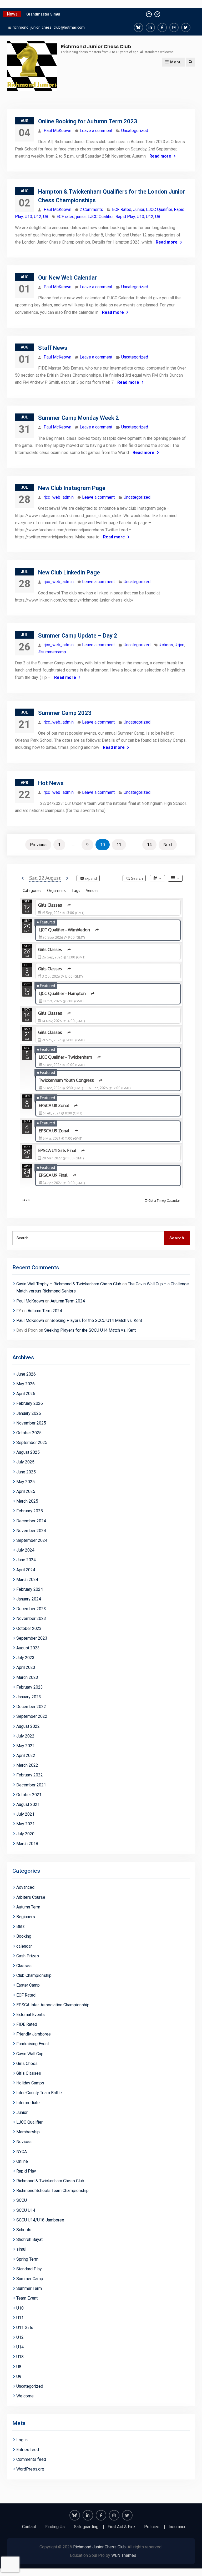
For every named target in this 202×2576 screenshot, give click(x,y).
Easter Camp (28, 1985)
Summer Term (29, 2288)
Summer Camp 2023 (65, 713)
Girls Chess (27, 2064)
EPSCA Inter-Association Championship (53, 2005)
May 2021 (26, 1824)
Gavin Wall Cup (30, 2054)
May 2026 (26, 1384)
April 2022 (26, 1756)
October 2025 (29, 1433)
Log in (22, 2440)
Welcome (25, 2396)
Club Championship (34, 1975)
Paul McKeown (57, 131)
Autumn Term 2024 (68, 1301)
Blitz (21, 1926)
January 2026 (29, 1413)
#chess (166, 645)
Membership (28, 2132)
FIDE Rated (27, 2024)
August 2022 (28, 1726)
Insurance (178, 2527)
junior (81, 217)
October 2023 (29, 1628)
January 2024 (29, 1599)
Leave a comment (96, 131)
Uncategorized (135, 131)
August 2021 (28, 1804)
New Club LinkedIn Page (69, 572)
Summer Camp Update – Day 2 (78, 636)
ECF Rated (122, 209)
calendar (24, 1946)
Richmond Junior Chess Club (96, 46)
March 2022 (27, 1765)
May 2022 (26, 1746)
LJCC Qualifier (159, 209)
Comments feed (31, 2459)
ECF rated (65, 217)
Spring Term (27, 2259)
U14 (20, 2347)
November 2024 (31, 1531)
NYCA (22, 2152)
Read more (160, 156)
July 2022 (25, 1736)
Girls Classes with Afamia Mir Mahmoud (61, 14)
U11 (20, 2318)
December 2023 (31, 1609)
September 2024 (32, 1540)
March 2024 (27, 1580)
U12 (38, 217)
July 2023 (25, 1658)
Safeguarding (86, 2527)
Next (168, 845)
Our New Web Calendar (67, 278)
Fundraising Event (33, 2044)
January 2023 (29, 1697)
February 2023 (30, 1687)
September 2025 (32, 1443)
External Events (31, 2015)
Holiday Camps (30, 2083)
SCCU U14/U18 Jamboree (40, 2220)
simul (21, 2249)
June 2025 (26, 1472)
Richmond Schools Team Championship (52, 2191)
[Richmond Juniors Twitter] (186, 27)
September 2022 (32, 1716)
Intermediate (28, 2103)
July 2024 (25, 1550)
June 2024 (26, 1560)
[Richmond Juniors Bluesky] (138, 27)
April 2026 (26, 1394)
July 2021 (25, 1814)
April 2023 (26, 1667)
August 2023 (28, 1648)
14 (149, 845)
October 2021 (29, 1795)
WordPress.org (30, 2469)
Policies (152, 2527)
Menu (176, 62)
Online (22, 2161)
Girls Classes (29, 2073)
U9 (19, 2377)
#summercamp (52, 652)
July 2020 (25, 1834)
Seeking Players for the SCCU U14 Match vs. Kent (96, 1320)
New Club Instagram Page (72, 488)
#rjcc (180, 645)
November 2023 (31, 1618)
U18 (20, 2357)
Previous (38, 845)
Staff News (53, 348)
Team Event (27, 2298)
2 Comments (91, 209)
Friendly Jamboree (34, 2034)
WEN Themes (124, 2555)
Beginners (26, 1917)
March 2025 (27, 1501)
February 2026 (30, 1403)
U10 (28, 217)
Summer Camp (30, 2279)
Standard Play (29, 2269)
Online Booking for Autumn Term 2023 (88, 121)
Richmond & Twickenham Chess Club (50, 2181)
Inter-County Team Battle (39, 2093)
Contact (29, 2527)
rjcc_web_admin (59, 497)
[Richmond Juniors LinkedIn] (150, 27)
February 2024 (30, 1589)
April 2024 (26, 1570)
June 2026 (26, 1374)
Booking (24, 1936)
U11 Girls (25, 2328)
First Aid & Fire (121, 2527)
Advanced (25, 1887)
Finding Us (55, 2527)
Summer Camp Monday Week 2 (79, 418)
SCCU (22, 2200)
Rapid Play (125, 217)
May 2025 (26, 1482)
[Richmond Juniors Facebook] (162, 27)
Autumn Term (28, 1907)
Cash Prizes (28, 1956)
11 (119, 845)
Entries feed (28, 2450)
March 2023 (27, 1677)
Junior (139, 209)
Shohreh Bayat (29, 2239)
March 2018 (27, 1844)
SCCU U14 (26, 2210)
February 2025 (30, 1511)
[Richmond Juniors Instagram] (174, 27)
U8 (46, 217)
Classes (24, 1966)
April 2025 (26, 1491)
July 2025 (25, 1462)
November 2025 (31, 1423)
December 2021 (31, 1785)
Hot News (51, 783)
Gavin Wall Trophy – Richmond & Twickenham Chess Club (69, 1284)
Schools (24, 2230)
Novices (24, 2142)
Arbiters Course (31, 1897)
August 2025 (28, 1452)
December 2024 (31, 1521)
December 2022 (31, 1707)
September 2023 (32, 1638)
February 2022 (30, 1775)
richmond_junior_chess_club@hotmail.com (49, 27)
